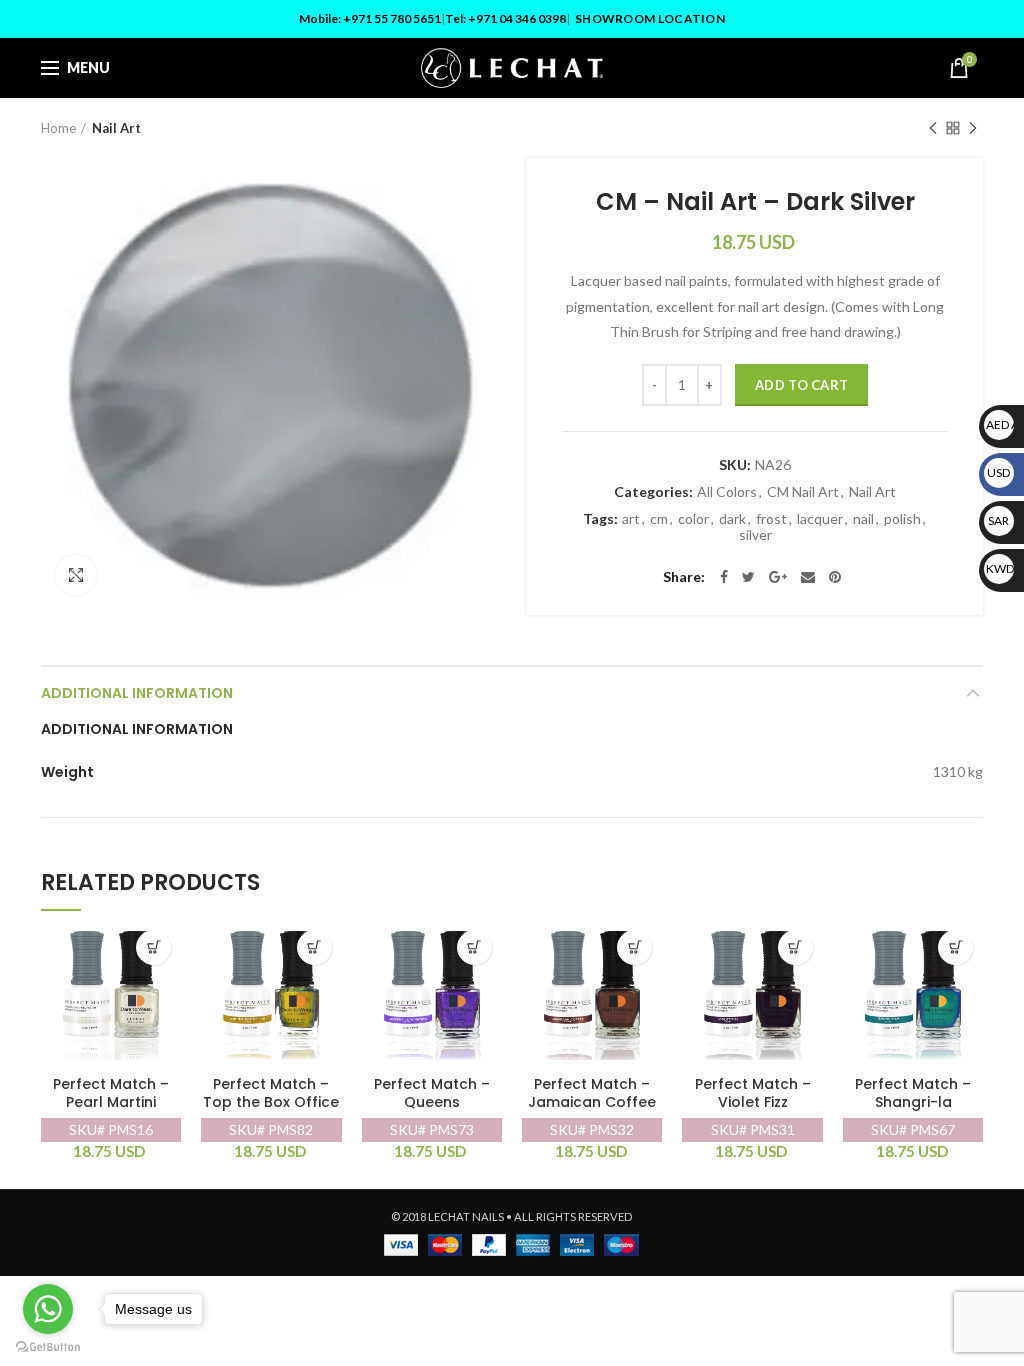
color (693, 519)
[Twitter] (748, 577)
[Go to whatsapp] (48, 1309)
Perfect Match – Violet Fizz (753, 1093)
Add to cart (801, 385)
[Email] (808, 577)
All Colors (727, 492)
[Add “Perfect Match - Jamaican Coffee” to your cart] (634, 947)
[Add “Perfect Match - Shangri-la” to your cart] (955, 947)
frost (771, 519)
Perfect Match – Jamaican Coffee (592, 1093)
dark (732, 519)
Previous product (933, 128)
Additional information (137, 693)
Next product (973, 128)
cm (659, 519)
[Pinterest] (835, 577)
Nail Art (116, 128)
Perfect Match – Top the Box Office (271, 1093)
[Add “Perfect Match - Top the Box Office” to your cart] (314, 947)
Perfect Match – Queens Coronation (432, 1102)
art (631, 519)
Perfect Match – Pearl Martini (111, 1093)
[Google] (778, 577)
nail (863, 519)
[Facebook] (724, 577)
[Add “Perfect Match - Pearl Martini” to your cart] (153, 947)
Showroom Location (650, 18)
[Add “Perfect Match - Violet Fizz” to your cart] (795, 947)
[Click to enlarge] (76, 575)
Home (58, 128)
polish (902, 519)
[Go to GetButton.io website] (48, 1346)
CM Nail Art (803, 492)
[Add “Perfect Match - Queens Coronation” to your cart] (474, 947)
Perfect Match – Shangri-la (913, 1093)
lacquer (820, 519)
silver (755, 535)
